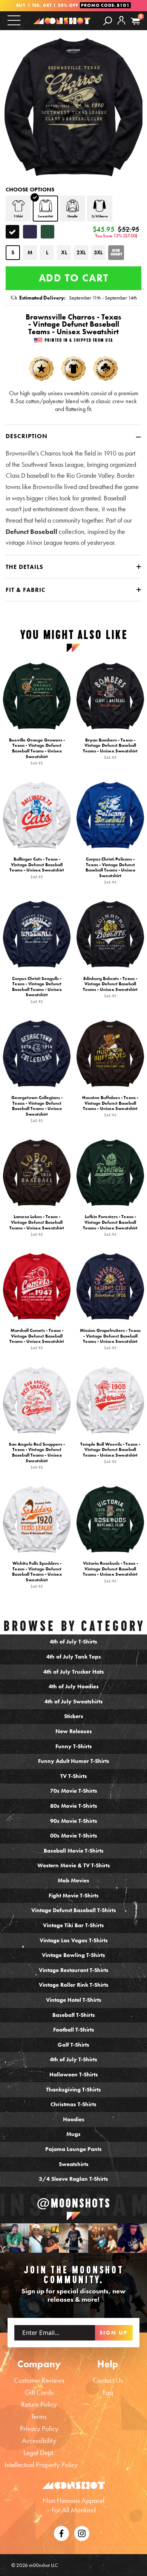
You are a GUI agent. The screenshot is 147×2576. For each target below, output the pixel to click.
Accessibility (39, 2441)
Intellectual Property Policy (41, 2465)
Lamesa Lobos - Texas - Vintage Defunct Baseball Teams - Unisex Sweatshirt (37, 1225)
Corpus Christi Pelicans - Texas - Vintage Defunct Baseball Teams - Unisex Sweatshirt (110, 870)
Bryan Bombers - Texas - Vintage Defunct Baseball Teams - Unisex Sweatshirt (110, 749)
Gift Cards (39, 2392)
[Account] (121, 26)
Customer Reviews (39, 2380)
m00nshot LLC (44, 2565)
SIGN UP (114, 2333)
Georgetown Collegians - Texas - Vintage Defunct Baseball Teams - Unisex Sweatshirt (37, 1109)
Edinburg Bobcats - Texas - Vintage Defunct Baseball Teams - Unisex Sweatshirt (110, 987)
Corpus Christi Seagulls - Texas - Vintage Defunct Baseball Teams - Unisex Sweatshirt (37, 989)
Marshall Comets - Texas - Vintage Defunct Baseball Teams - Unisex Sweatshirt (37, 1339)
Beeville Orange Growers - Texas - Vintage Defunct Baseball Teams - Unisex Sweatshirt (37, 751)
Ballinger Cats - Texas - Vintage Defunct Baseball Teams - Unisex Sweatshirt (37, 868)
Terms (39, 2416)
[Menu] (14, 20)
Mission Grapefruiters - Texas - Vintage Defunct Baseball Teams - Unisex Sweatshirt (110, 1339)
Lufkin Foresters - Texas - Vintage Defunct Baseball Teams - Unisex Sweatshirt (110, 1225)
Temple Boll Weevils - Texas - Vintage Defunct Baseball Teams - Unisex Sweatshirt (110, 1453)
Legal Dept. (39, 2453)
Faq (108, 2392)
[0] (136, 21)
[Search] (108, 21)
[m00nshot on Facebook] (61, 2532)
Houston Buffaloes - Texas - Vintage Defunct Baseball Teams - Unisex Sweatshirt (110, 1106)
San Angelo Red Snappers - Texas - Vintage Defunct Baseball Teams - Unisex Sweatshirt (37, 1455)
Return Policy (39, 2404)
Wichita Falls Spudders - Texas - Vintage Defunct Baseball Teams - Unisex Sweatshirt (37, 1575)
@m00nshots (74, 2203)
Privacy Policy (39, 2428)
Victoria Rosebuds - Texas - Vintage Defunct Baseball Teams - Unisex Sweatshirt (110, 1572)
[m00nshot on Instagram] (15, 2238)
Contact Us (108, 2380)
